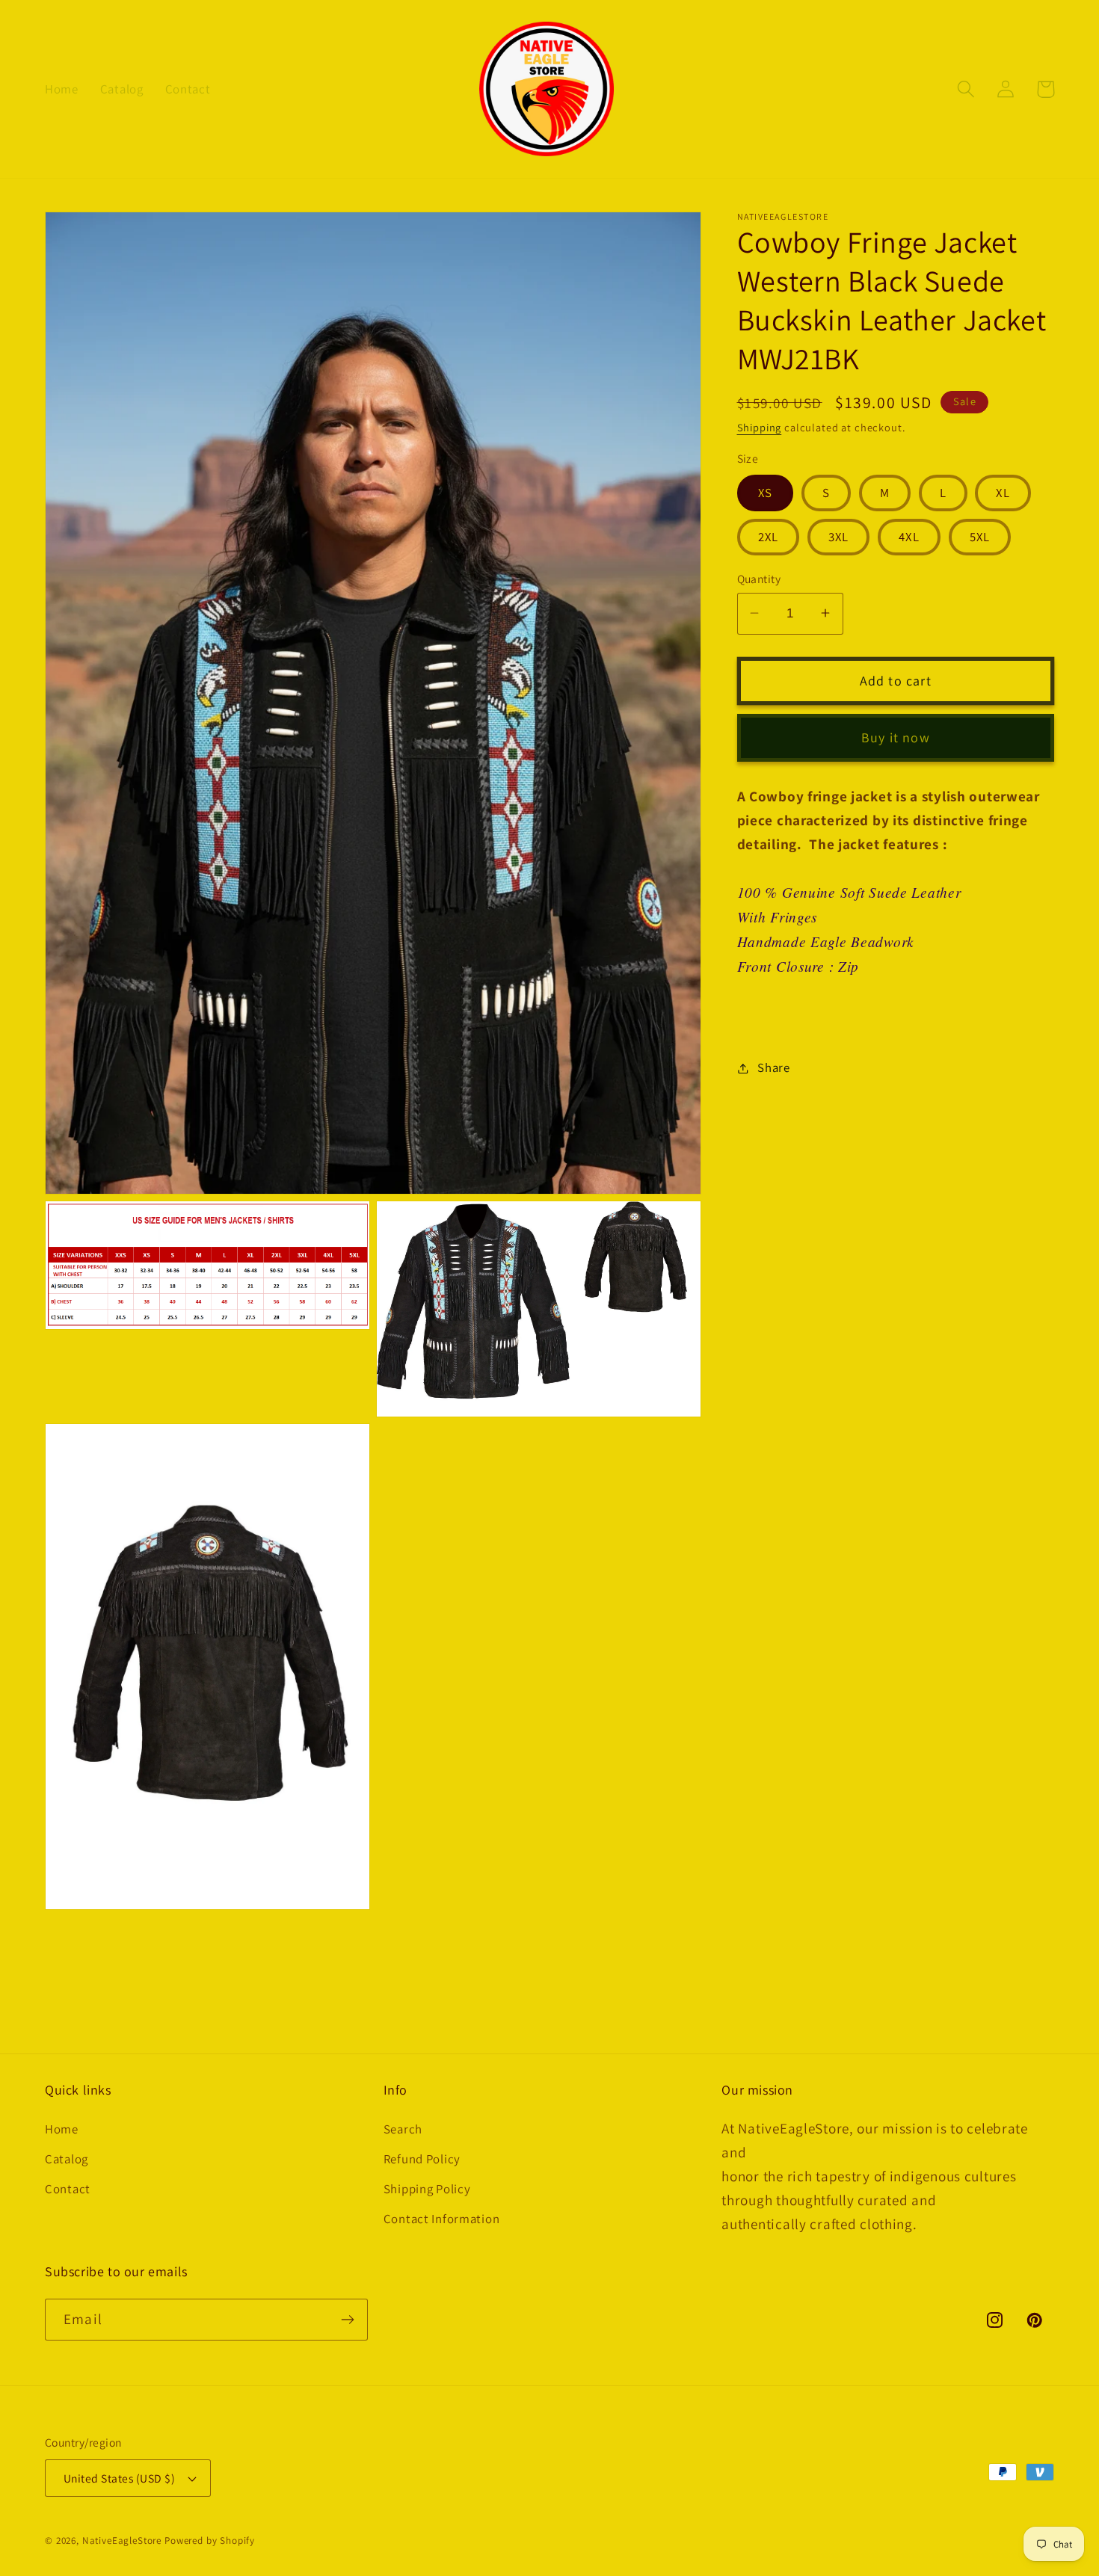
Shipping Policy (427, 2189)
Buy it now (896, 737)
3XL (839, 537)
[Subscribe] (347, 2320)
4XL (909, 537)
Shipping (760, 427)
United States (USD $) (119, 2478)
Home (62, 2129)
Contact (68, 2189)
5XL (980, 537)
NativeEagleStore (122, 2540)
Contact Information (442, 2219)
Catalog (67, 2159)
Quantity (759, 579)
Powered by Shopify (210, 2540)
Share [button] (774, 1067)
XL (1003, 492)
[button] (966, 89)
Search (403, 2129)
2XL (769, 537)
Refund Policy (422, 2159)
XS (765, 492)
